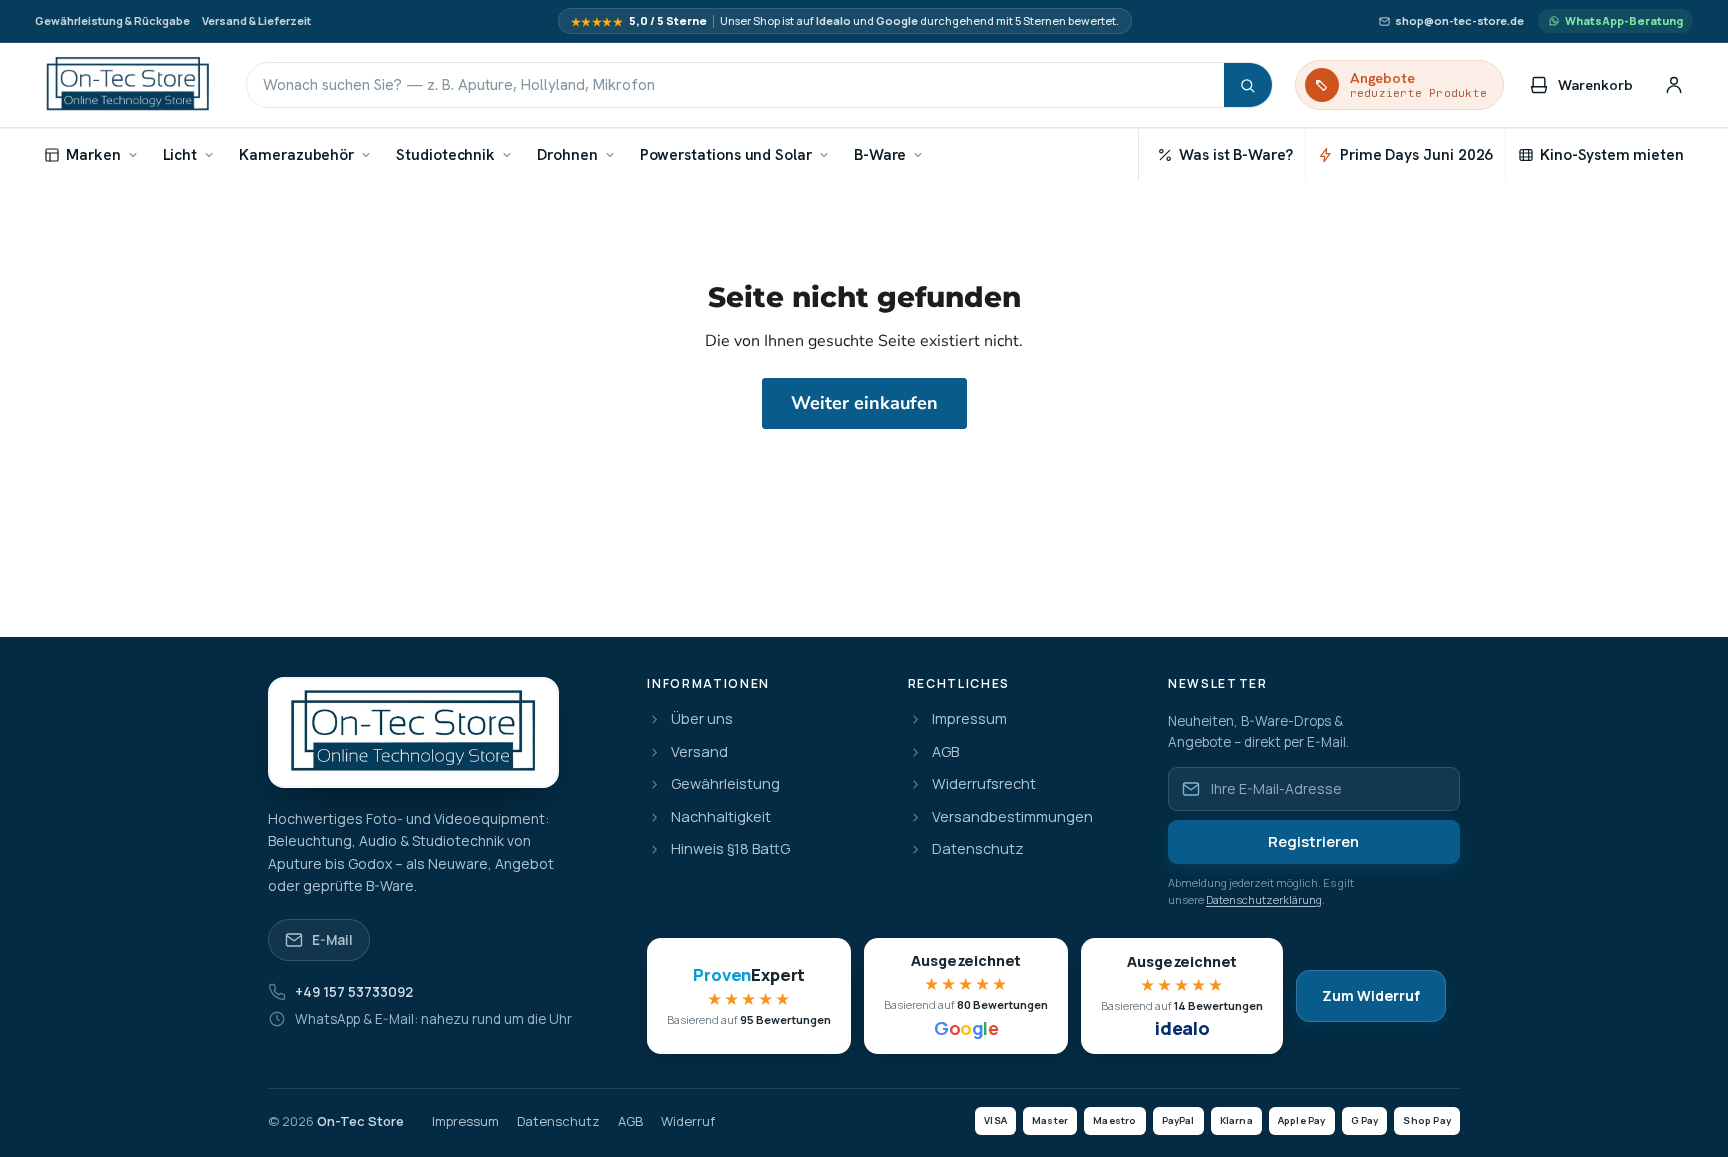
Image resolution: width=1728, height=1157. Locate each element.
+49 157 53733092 (354, 991)
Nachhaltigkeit (721, 817)
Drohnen (567, 154)
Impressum (969, 719)
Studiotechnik (445, 154)
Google (897, 20)
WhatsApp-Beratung (1624, 20)
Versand (699, 752)
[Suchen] (1248, 85)
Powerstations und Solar (726, 154)
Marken (93, 154)
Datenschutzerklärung (1264, 899)
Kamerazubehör (296, 154)
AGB (945, 752)
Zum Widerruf (1371, 995)
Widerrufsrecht (984, 784)
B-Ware (880, 154)
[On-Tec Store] (128, 85)
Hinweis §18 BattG (730, 849)
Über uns (702, 719)
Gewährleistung (725, 784)
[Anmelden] (1674, 85)
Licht (180, 154)
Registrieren (1313, 841)
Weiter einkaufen (864, 403)
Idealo (833, 20)
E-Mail (332, 940)
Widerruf (688, 1121)
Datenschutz (978, 849)
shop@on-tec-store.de (1459, 20)
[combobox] (735, 85)
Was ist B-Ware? (1236, 154)
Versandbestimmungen (1012, 817)
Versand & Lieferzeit (256, 20)
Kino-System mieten (1612, 154)
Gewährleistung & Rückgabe (112, 20)
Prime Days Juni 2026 (1416, 154)
